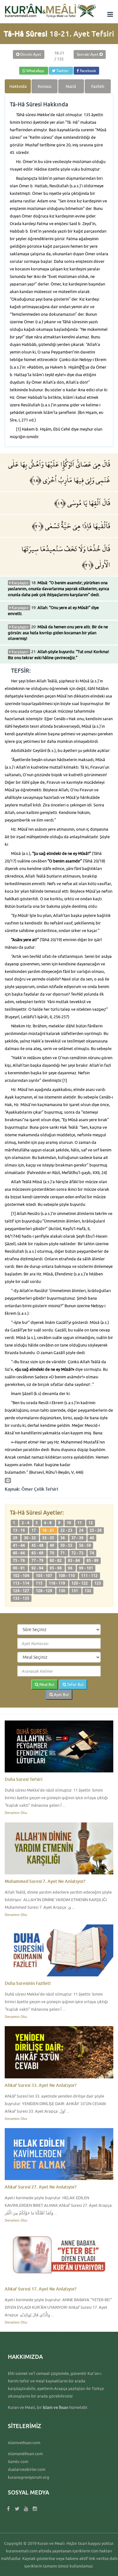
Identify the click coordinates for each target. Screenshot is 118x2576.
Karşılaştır (20, 583)
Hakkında (18, 86)
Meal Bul (46, 1684)
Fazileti (98, 86)
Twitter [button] (63, 71)
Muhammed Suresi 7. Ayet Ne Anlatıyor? (45, 1881)
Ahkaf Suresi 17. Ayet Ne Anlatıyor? (41, 2289)
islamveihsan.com (24, 2443)
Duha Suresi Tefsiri (24, 1779)
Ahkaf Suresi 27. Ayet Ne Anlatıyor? (41, 2187)
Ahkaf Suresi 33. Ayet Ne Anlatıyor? (41, 2085)
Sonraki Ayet (88, 54)
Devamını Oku (16, 1813)
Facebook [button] (87, 71)
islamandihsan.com (25, 2454)
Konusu (45, 86)
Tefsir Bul (75, 1684)
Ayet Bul (61, 1695)
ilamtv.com (18, 2461)
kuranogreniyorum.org (29, 2477)
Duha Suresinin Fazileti (28, 1983)
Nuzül (71, 86)
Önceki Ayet (30, 54)
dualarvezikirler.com (27, 2469)
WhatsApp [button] (35, 71)
